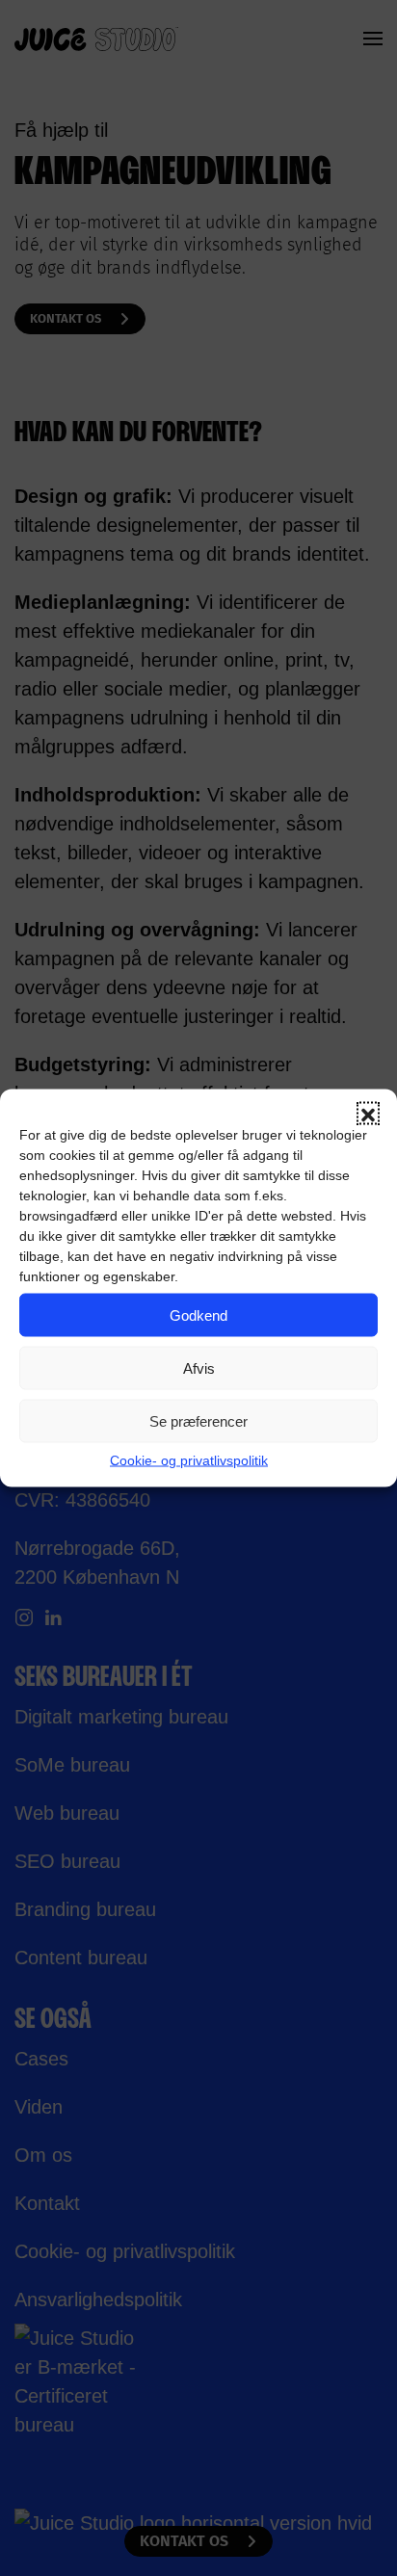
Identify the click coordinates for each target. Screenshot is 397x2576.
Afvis (199, 1367)
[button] (368, 1114)
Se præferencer (198, 1420)
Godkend (198, 1314)
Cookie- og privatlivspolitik (189, 1460)
